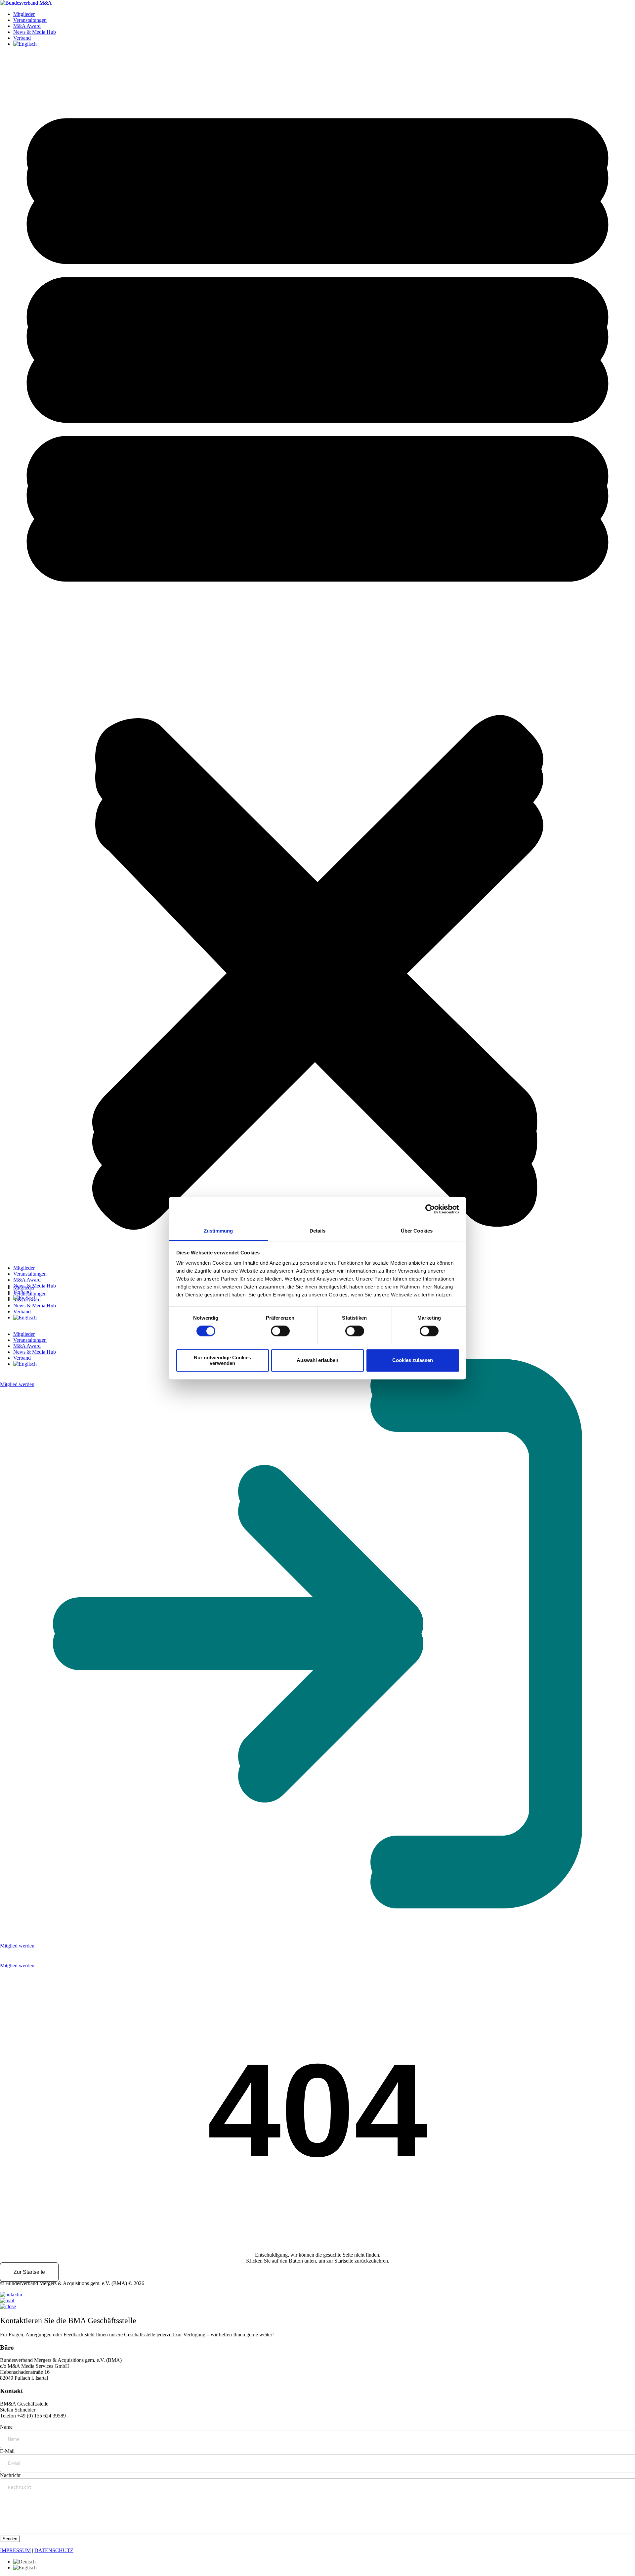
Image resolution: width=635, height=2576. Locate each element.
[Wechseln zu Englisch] (25, 1298)
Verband (22, 1292)
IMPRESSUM (15, 2550)
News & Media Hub (35, 1286)
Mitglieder (24, 1268)
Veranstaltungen (30, 1274)
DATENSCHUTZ (54, 2550)
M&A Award (27, 1280)
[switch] (280, 1331)
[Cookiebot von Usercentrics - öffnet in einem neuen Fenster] (430, 1209)
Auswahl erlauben (317, 1360)
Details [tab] (318, 1231)
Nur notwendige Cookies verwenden (222, 1360)
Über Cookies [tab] (417, 1231)
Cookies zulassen (413, 1360)
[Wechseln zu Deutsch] (24, 2562)
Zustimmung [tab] (218, 1231)
